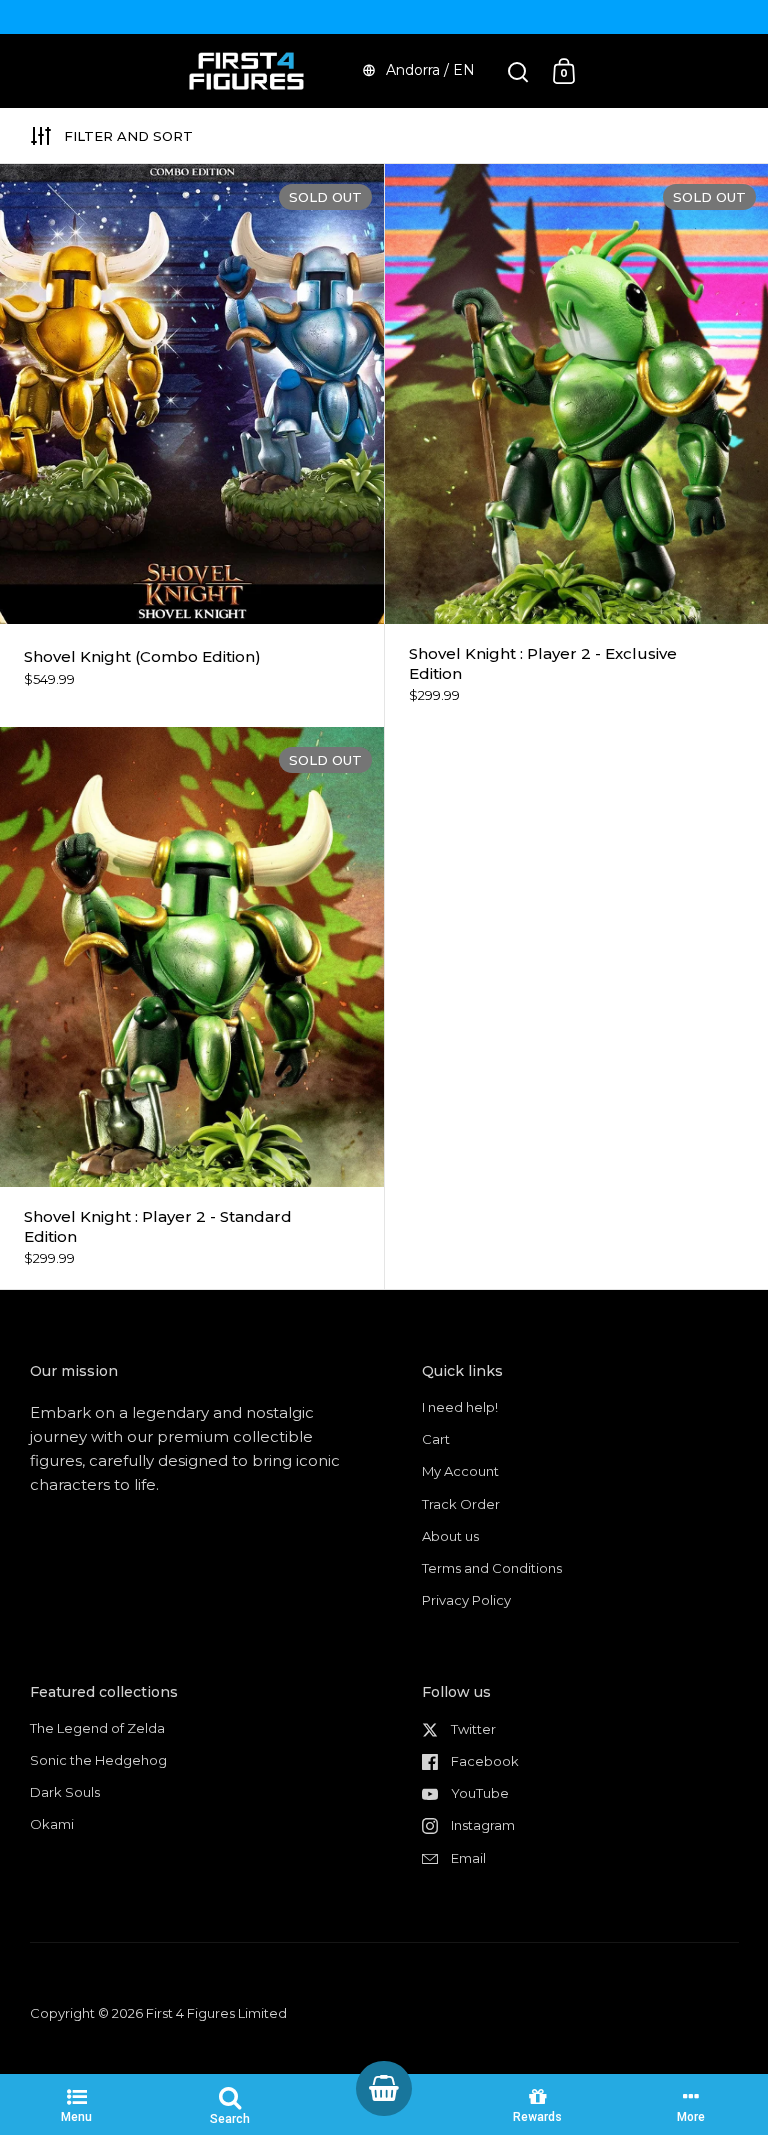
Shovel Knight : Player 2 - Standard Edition (192, 1008)
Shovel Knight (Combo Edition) (192, 445)
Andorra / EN (430, 70)
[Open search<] (518, 71)
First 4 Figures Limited (216, 2013)
